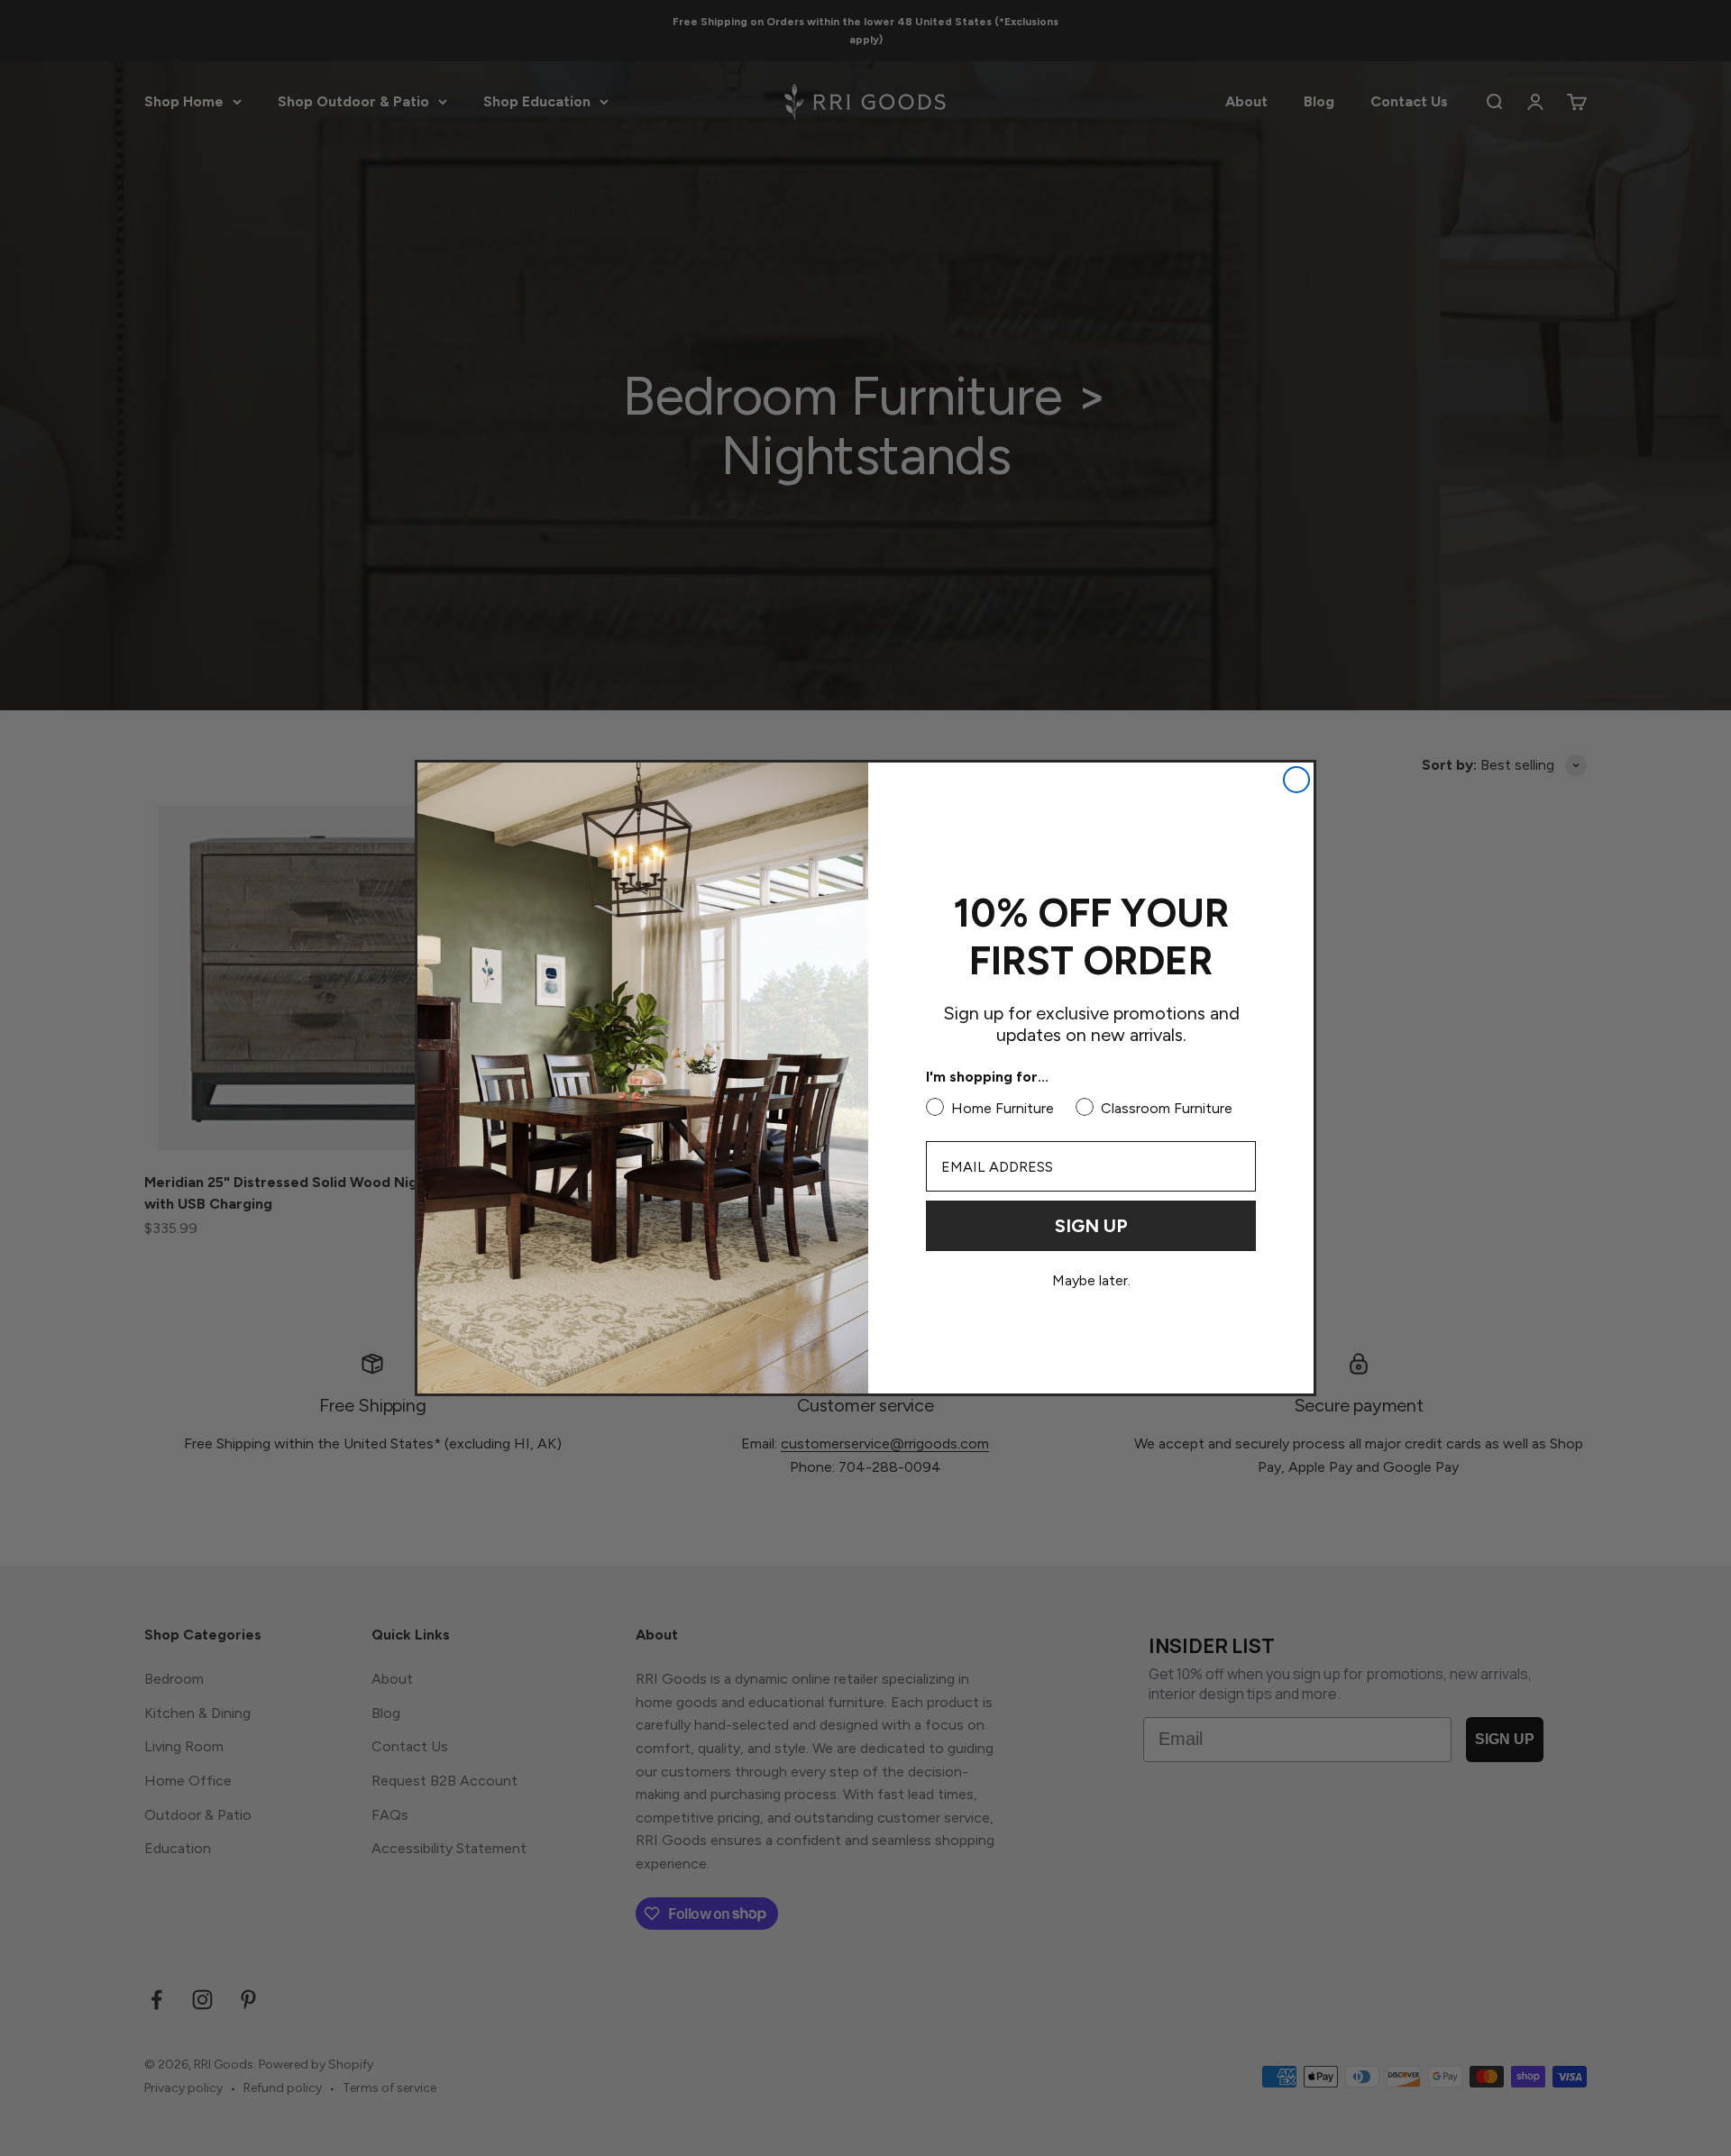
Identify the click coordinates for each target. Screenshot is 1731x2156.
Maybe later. (1091, 1281)
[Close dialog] (1296, 780)
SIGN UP (1091, 1226)
